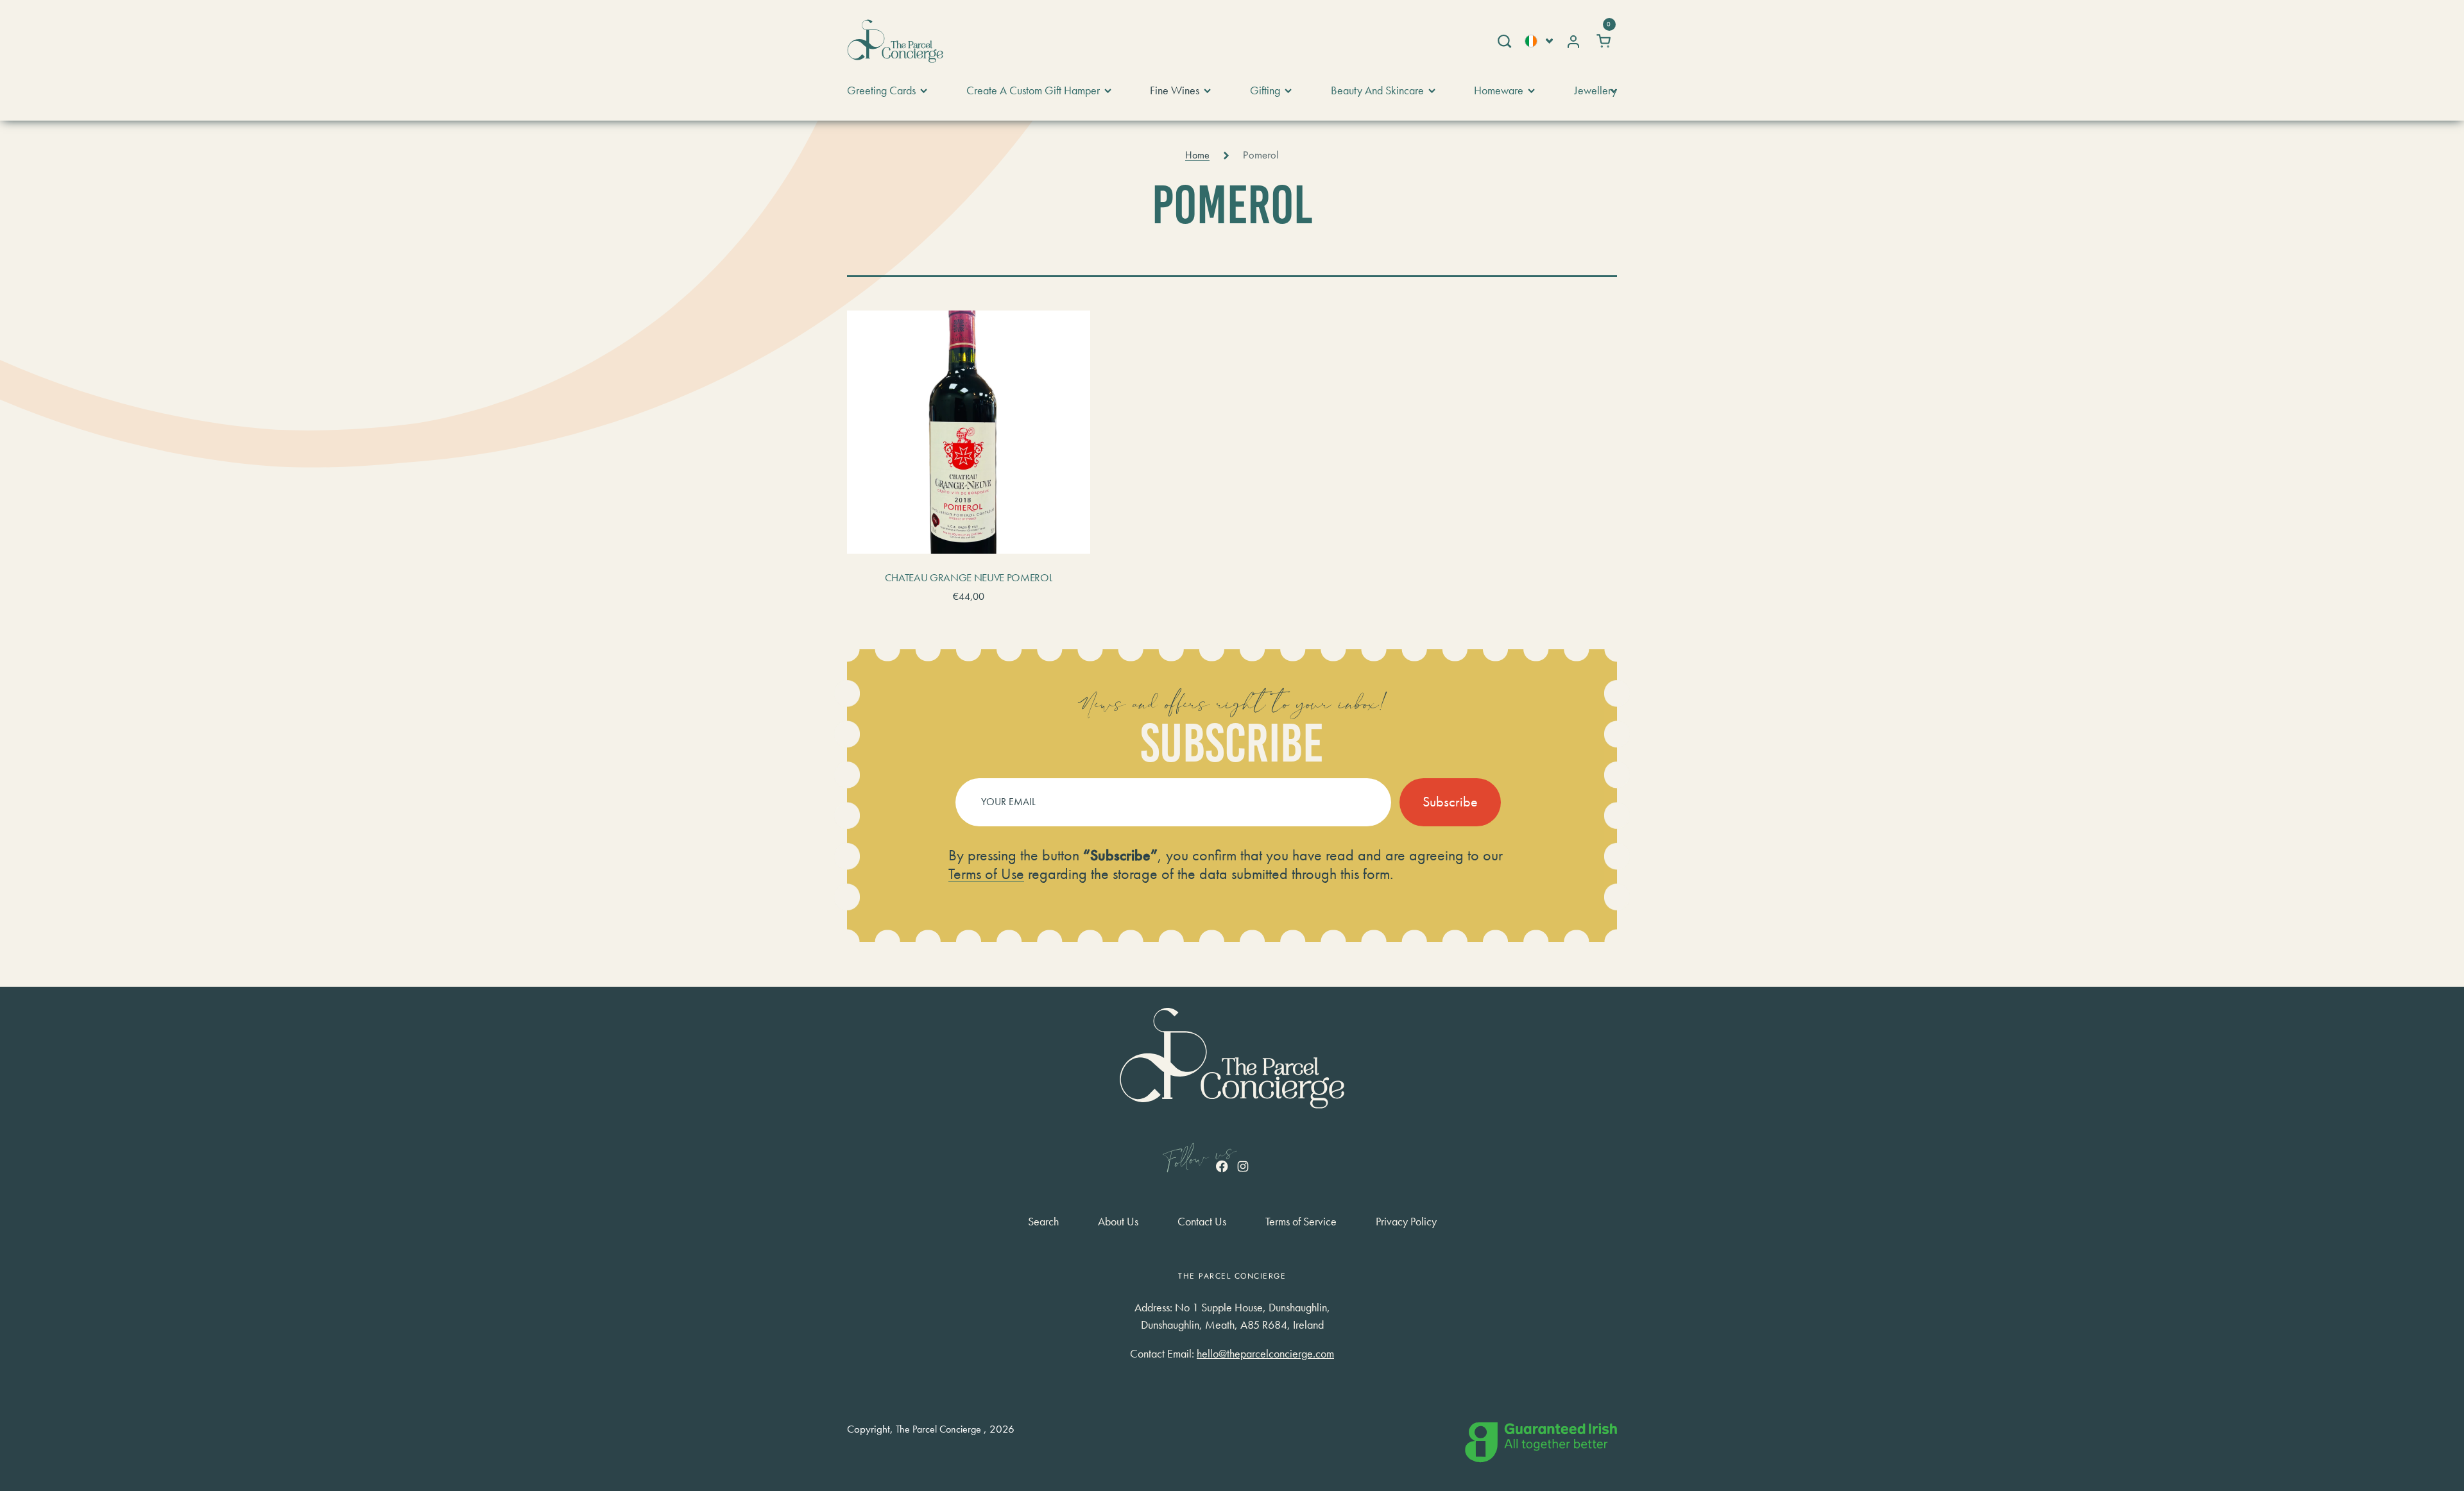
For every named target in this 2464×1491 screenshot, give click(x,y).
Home (1197, 155)
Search (1043, 1222)
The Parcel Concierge (938, 1429)
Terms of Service (1301, 1222)
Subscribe (1450, 802)
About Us (1118, 1222)
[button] (1504, 41)
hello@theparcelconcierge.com (1265, 1353)
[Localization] (1539, 41)
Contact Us (1202, 1222)
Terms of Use (986, 873)
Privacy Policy (1406, 1222)
